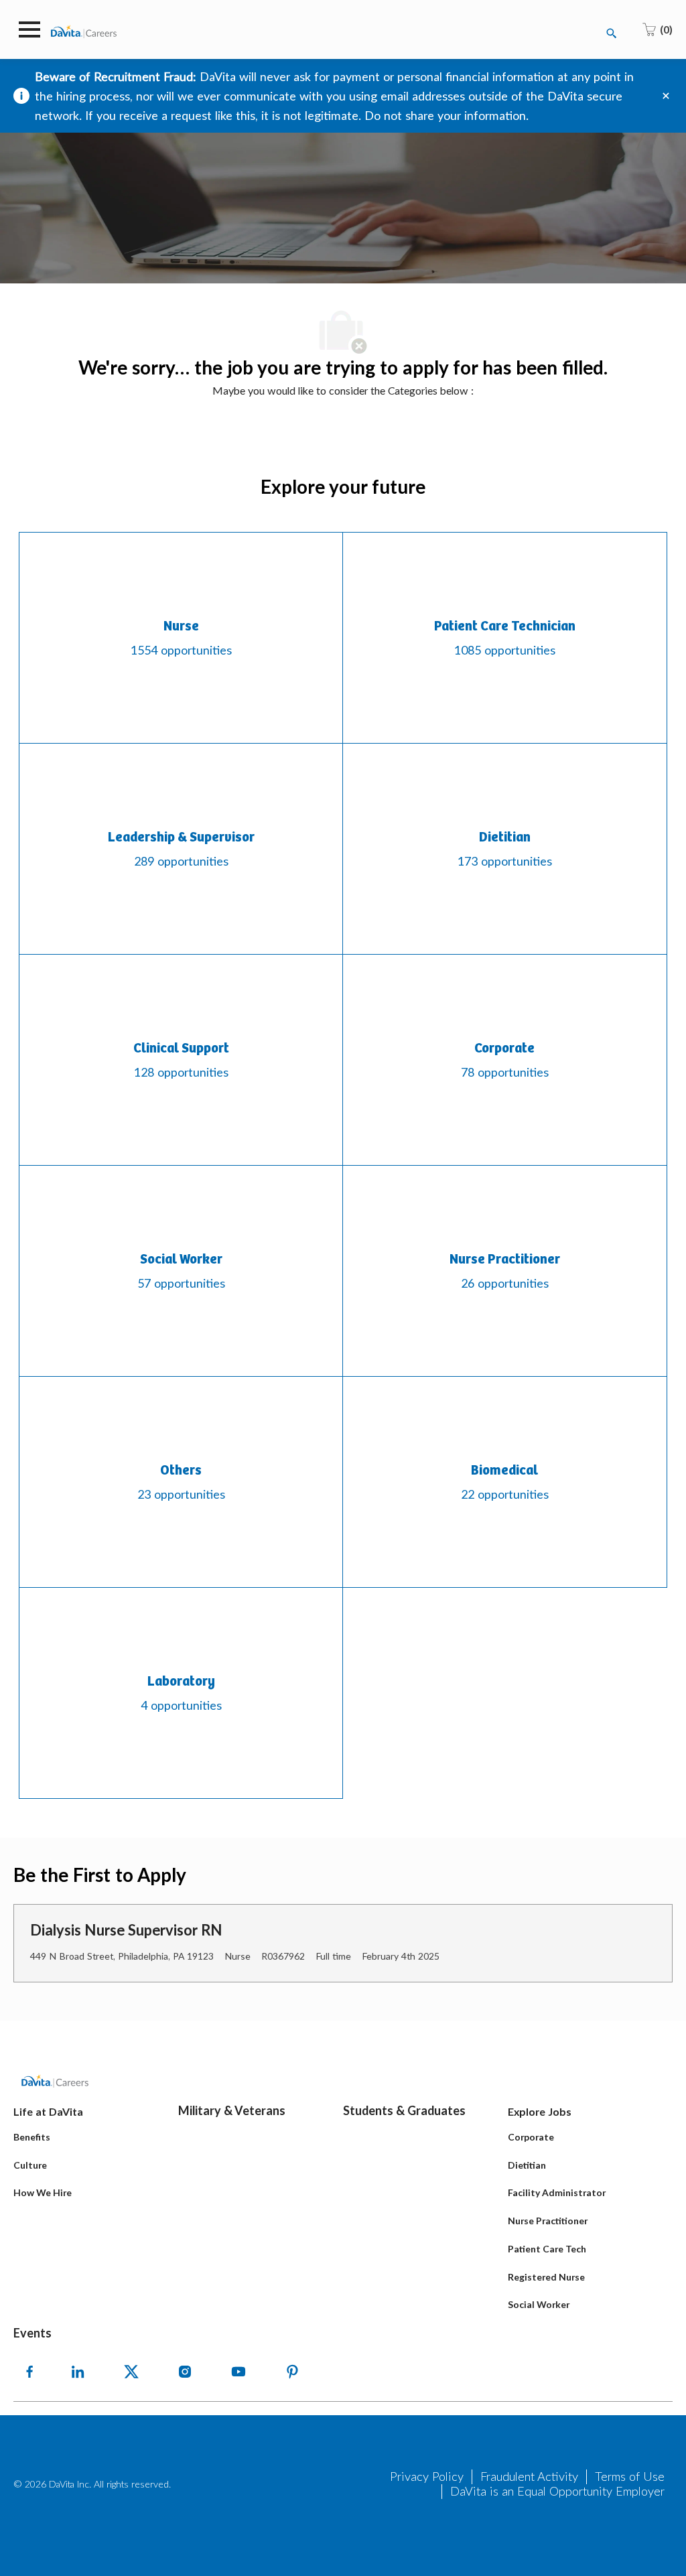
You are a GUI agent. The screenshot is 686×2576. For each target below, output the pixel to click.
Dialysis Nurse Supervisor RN (126, 1930)
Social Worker (539, 2304)
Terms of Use (630, 2476)
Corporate (531, 2137)
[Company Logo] (84, 30)
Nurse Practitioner (548, 2221)
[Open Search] (612, 33)
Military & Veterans (232, 2110)
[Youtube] (238, 2372)
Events (32, 2333)
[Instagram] (185, 2372)
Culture (30, 2165)
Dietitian (527, 2165)
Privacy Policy (427, 2476)
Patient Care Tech (547, 2249)
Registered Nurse (546, 2277)
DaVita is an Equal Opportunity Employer (557, 2491)
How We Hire (43, 2192)
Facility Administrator (557, 2192)
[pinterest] (292, 2372)
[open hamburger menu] (29, 29)
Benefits (32, 2137)
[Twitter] (131, 2372)
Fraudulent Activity (529, 2476)
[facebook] (29, 2372)
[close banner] (666, 96)
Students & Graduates (404, 2110)
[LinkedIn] (78, 2372)
